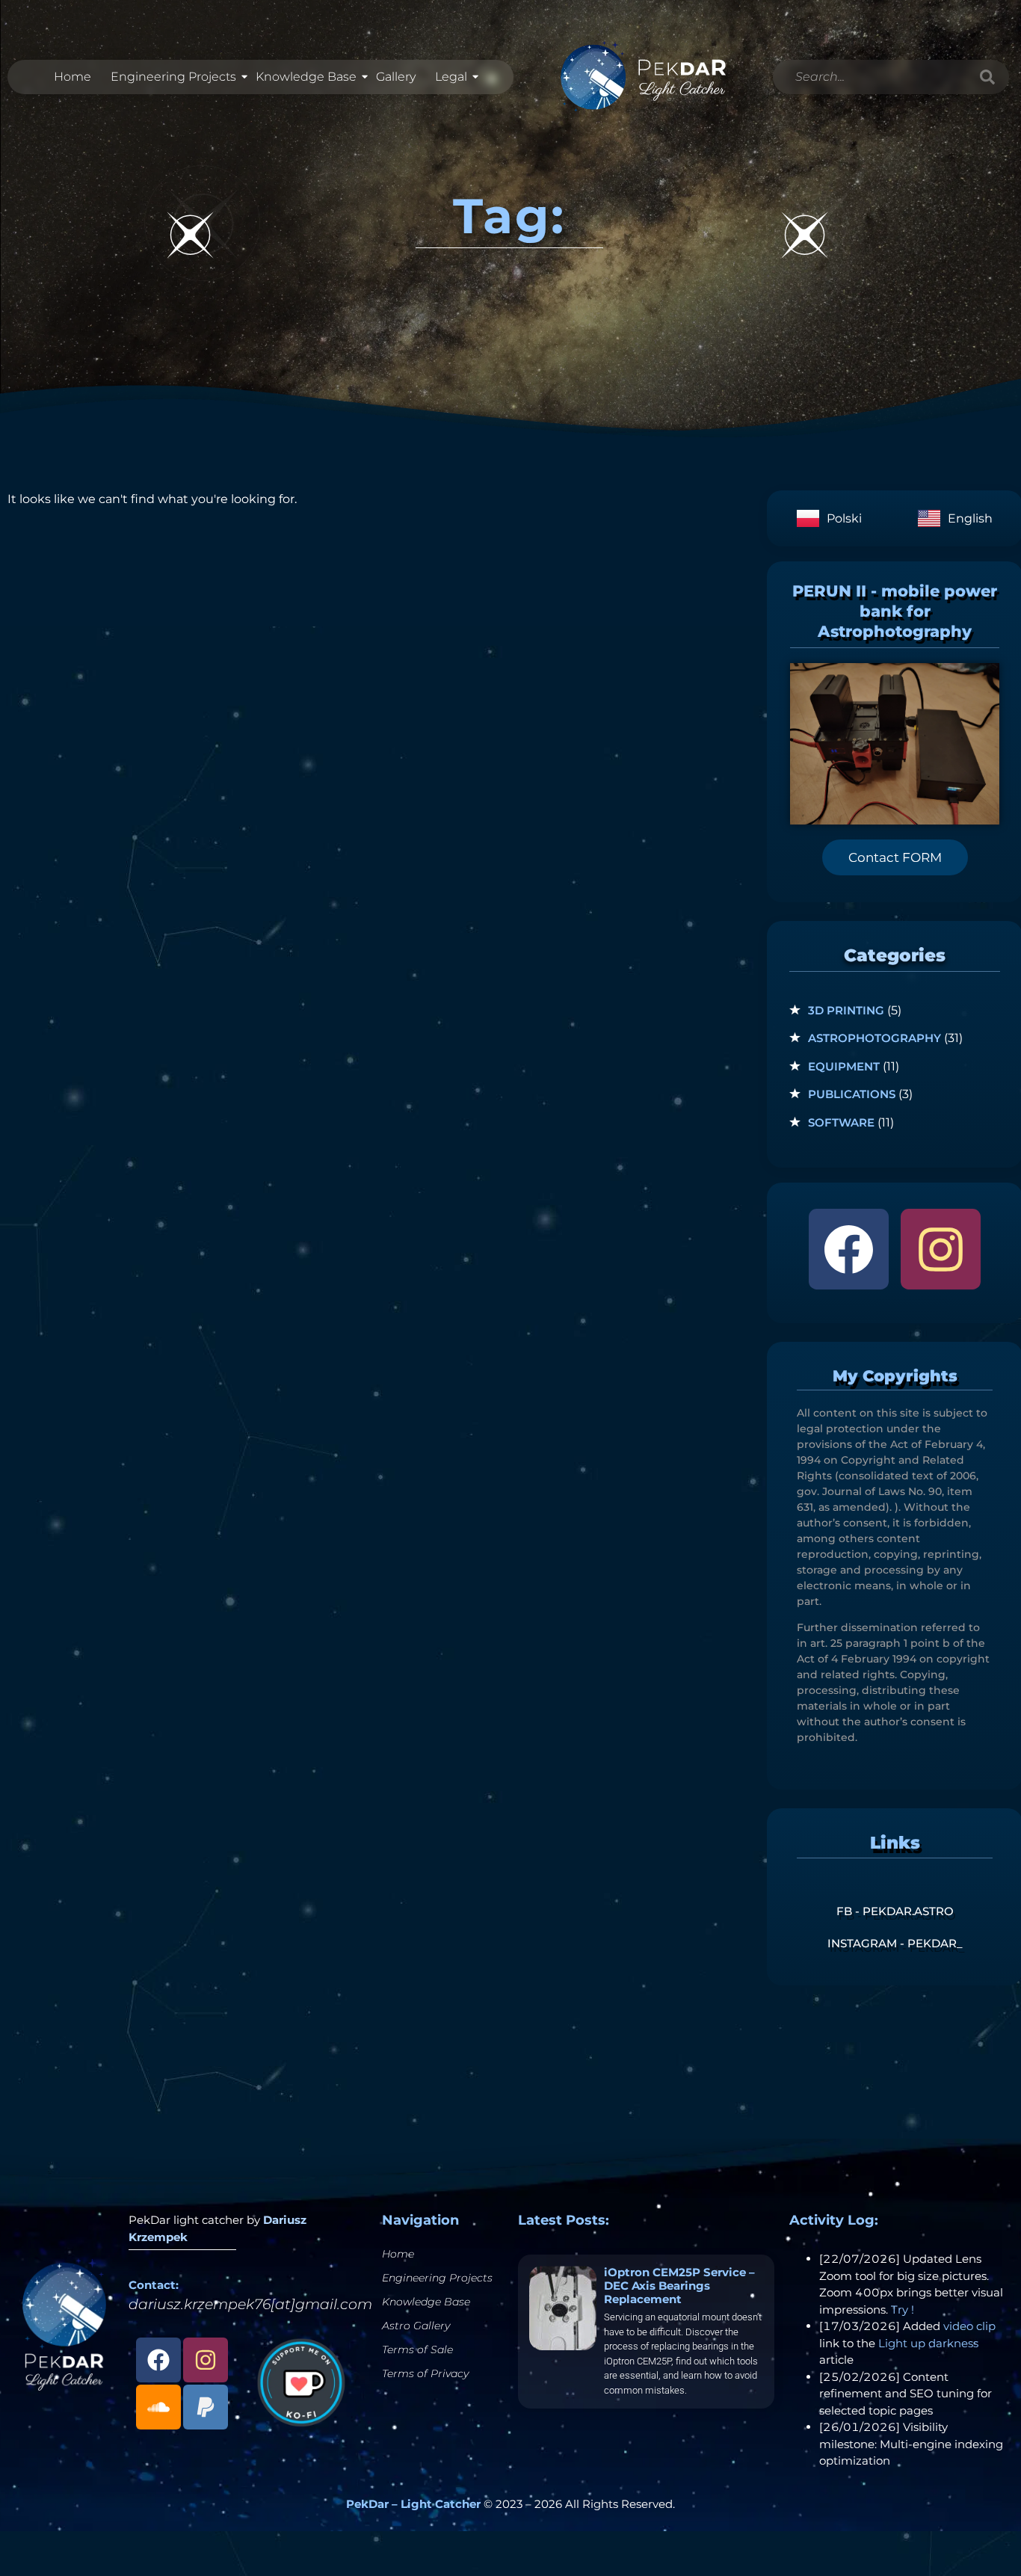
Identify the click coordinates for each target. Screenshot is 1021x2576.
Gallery (396, 77)
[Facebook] (849, 1249)
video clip (969, 2326)
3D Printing (846, 1010)
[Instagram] (941, 1249)
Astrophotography (875, 1038)
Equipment (844, 1066)
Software (841, 1122)
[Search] (987, 77)
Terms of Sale (417, 2349)
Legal (451, 77)
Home (73, 77)
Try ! (903, 2310)
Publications (852, 1094)
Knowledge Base (306, 77)
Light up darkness (928, 2343)
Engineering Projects (173, 77)
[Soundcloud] (158, 2407)
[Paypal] (206, 2407)
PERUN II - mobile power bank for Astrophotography (895, 611)
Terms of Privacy (425, 2373)
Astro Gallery (416, 2326)
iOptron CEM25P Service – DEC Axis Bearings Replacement (679, 2286)
